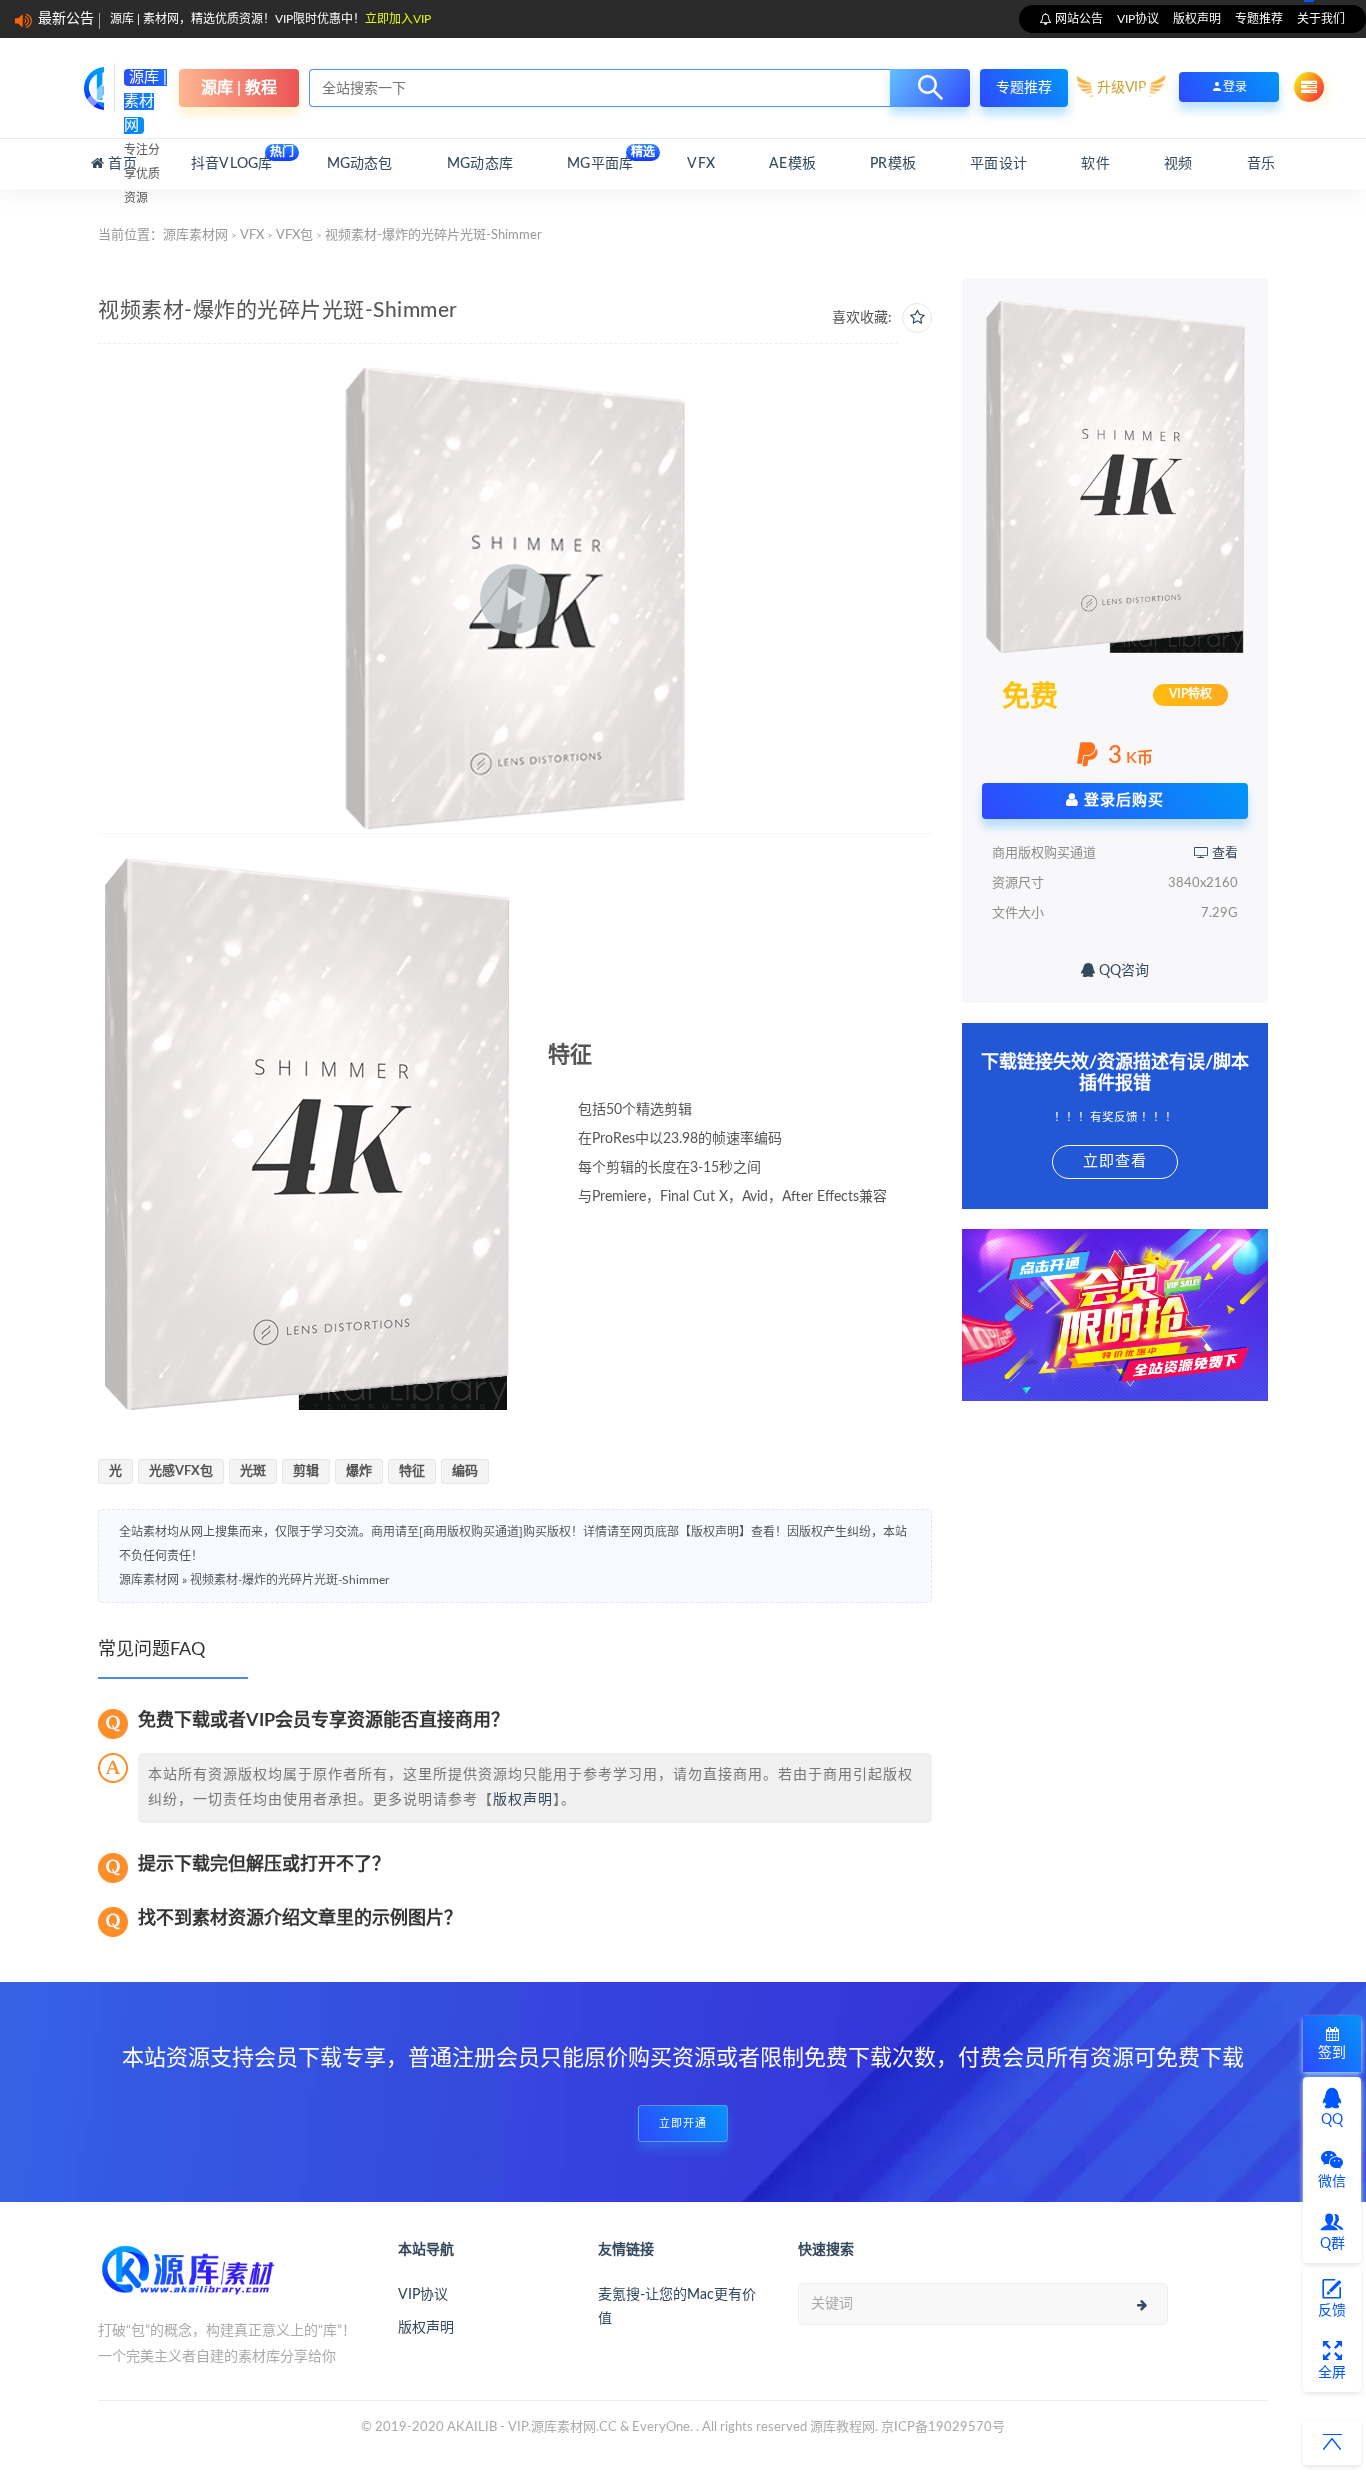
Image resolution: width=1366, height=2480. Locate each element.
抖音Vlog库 (231, 158)
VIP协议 (1138, 19)
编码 (465, 1471)
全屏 (1332, 2373)
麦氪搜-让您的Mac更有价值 (677, 2307)
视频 (1178, 164)
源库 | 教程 (239, 88)
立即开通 (683, 2123)
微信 (1332, 2182)
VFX (701, 164)
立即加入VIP (398, 19)
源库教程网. (844, 2427)
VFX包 (294, 235)
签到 (1332, 2053)
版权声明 (1197, 19)
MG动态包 (360, 164)
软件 (1095, 164)
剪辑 (306, 1471)
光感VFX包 (181, 1471)
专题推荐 (1259, 19)
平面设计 (998, 164)
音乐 (1261, 164)
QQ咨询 (1122, 971)
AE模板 (792, 164)
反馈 (1332, 2311)
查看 (1223, 853)
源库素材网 (195, 235)
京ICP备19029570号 (943, 2427)
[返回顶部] (1332, 2443)
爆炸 (359, 1471)
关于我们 (1321, 19)
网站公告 (1077, 19)
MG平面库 (600, 158)
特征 (412, 1471)
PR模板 (893, 164)
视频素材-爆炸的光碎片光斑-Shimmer (289, 1580)
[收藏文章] (917, 318)
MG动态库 (480, 164)
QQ (1332, 2120)
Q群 (1332, 2244)
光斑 (253, 1471)
